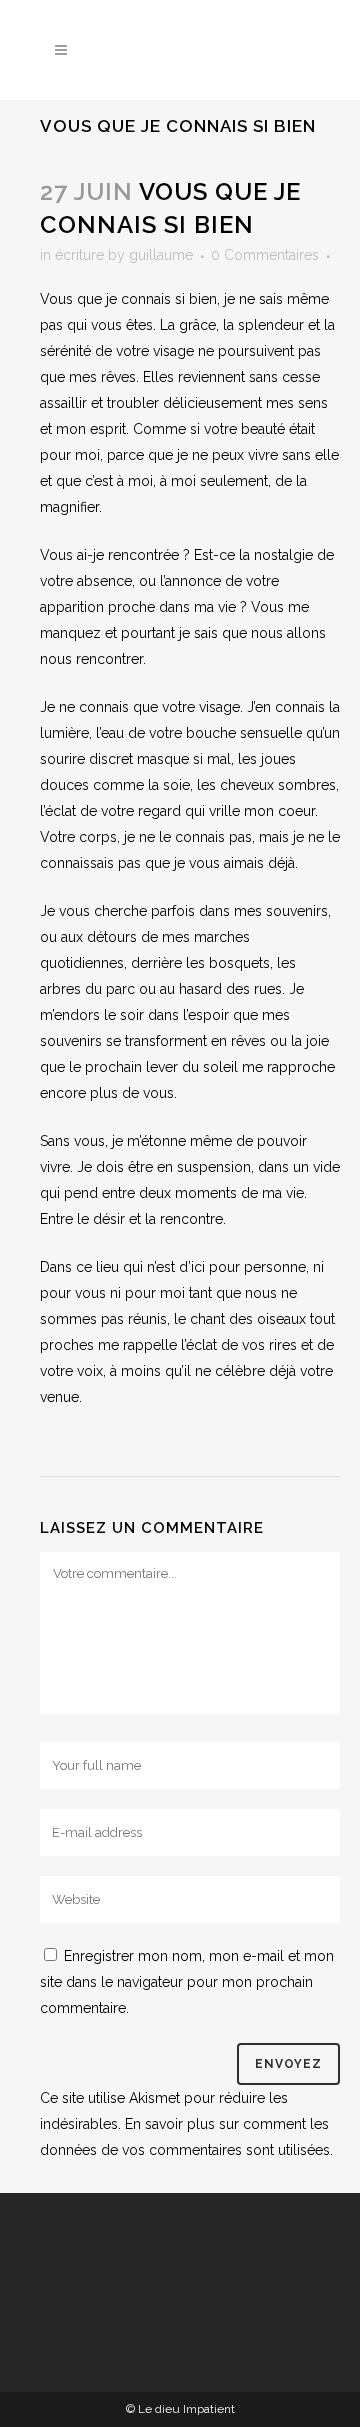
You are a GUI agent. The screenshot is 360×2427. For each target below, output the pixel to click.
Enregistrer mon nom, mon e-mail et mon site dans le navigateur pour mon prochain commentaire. (187, 1982)
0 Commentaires (265, 255)
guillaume (161, 255)
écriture (79, 255)
